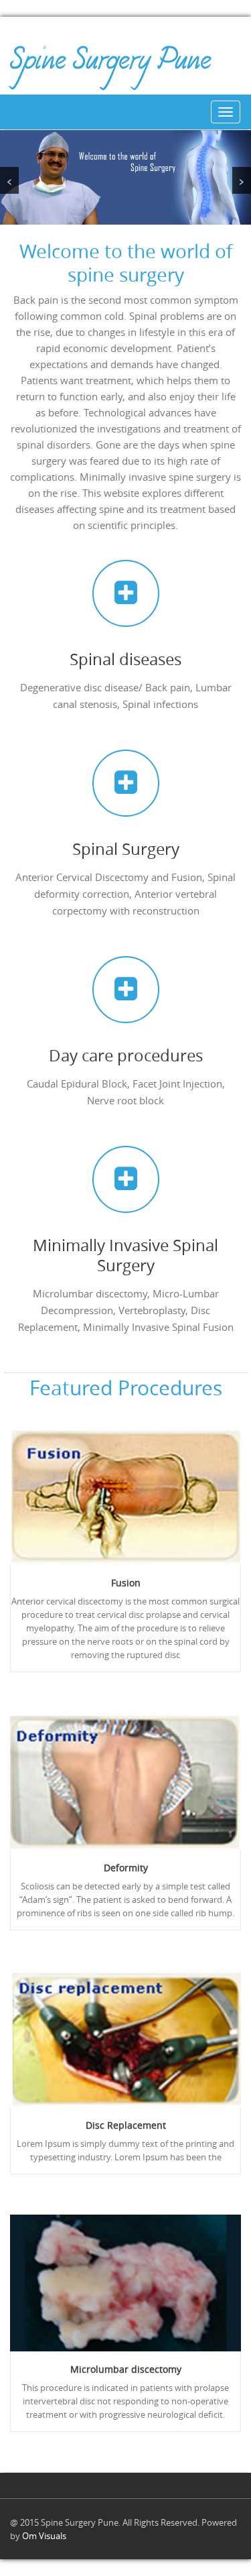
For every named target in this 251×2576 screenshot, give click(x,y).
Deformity (126, 1868)
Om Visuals (44, 2536)
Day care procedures (126, 1055)
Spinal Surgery (126, 849)
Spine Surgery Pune (110, 65)
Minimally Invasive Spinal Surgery (125, 1255)
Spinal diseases (125, 659)
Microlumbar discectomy (126, 2369)
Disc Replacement (126, 2125)
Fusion (126, 1583)
